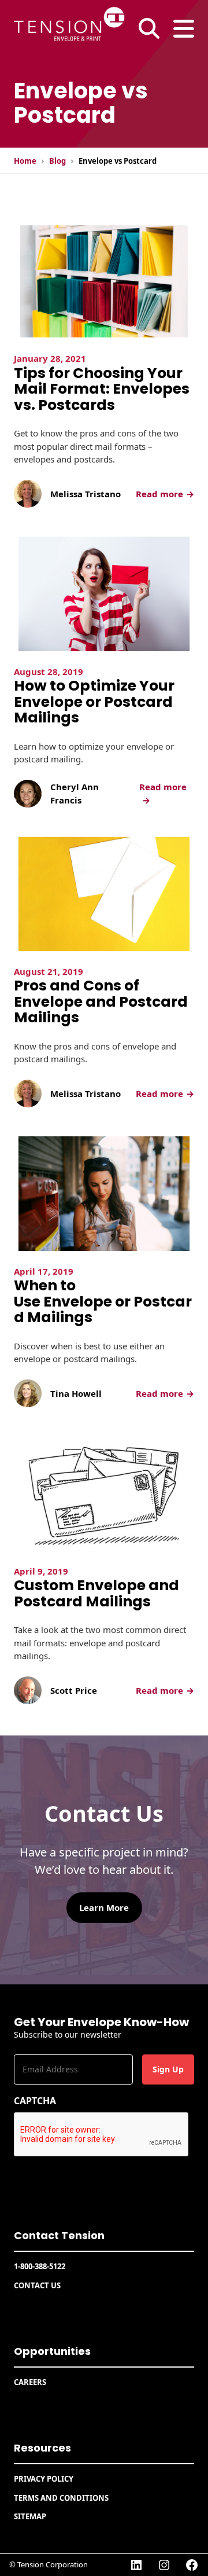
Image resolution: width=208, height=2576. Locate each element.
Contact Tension (59, 2235)
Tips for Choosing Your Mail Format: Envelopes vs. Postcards (102, 389)
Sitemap (30, 2516)
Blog (57, 161)
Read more (165, 494)
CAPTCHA (35, 2101)
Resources (42, 2448)
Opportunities (52, 2351)
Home (25, 161)
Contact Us (37, 2285)
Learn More (104, 1907)
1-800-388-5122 (40, 2266)
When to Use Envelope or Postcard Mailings (103, 1302)
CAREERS (30, 2382)
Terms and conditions (61, 2498)
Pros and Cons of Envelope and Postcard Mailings (101, 1002)
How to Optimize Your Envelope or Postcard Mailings (94, 702)
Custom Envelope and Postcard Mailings (96, 1593)
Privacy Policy (44, 2479)
